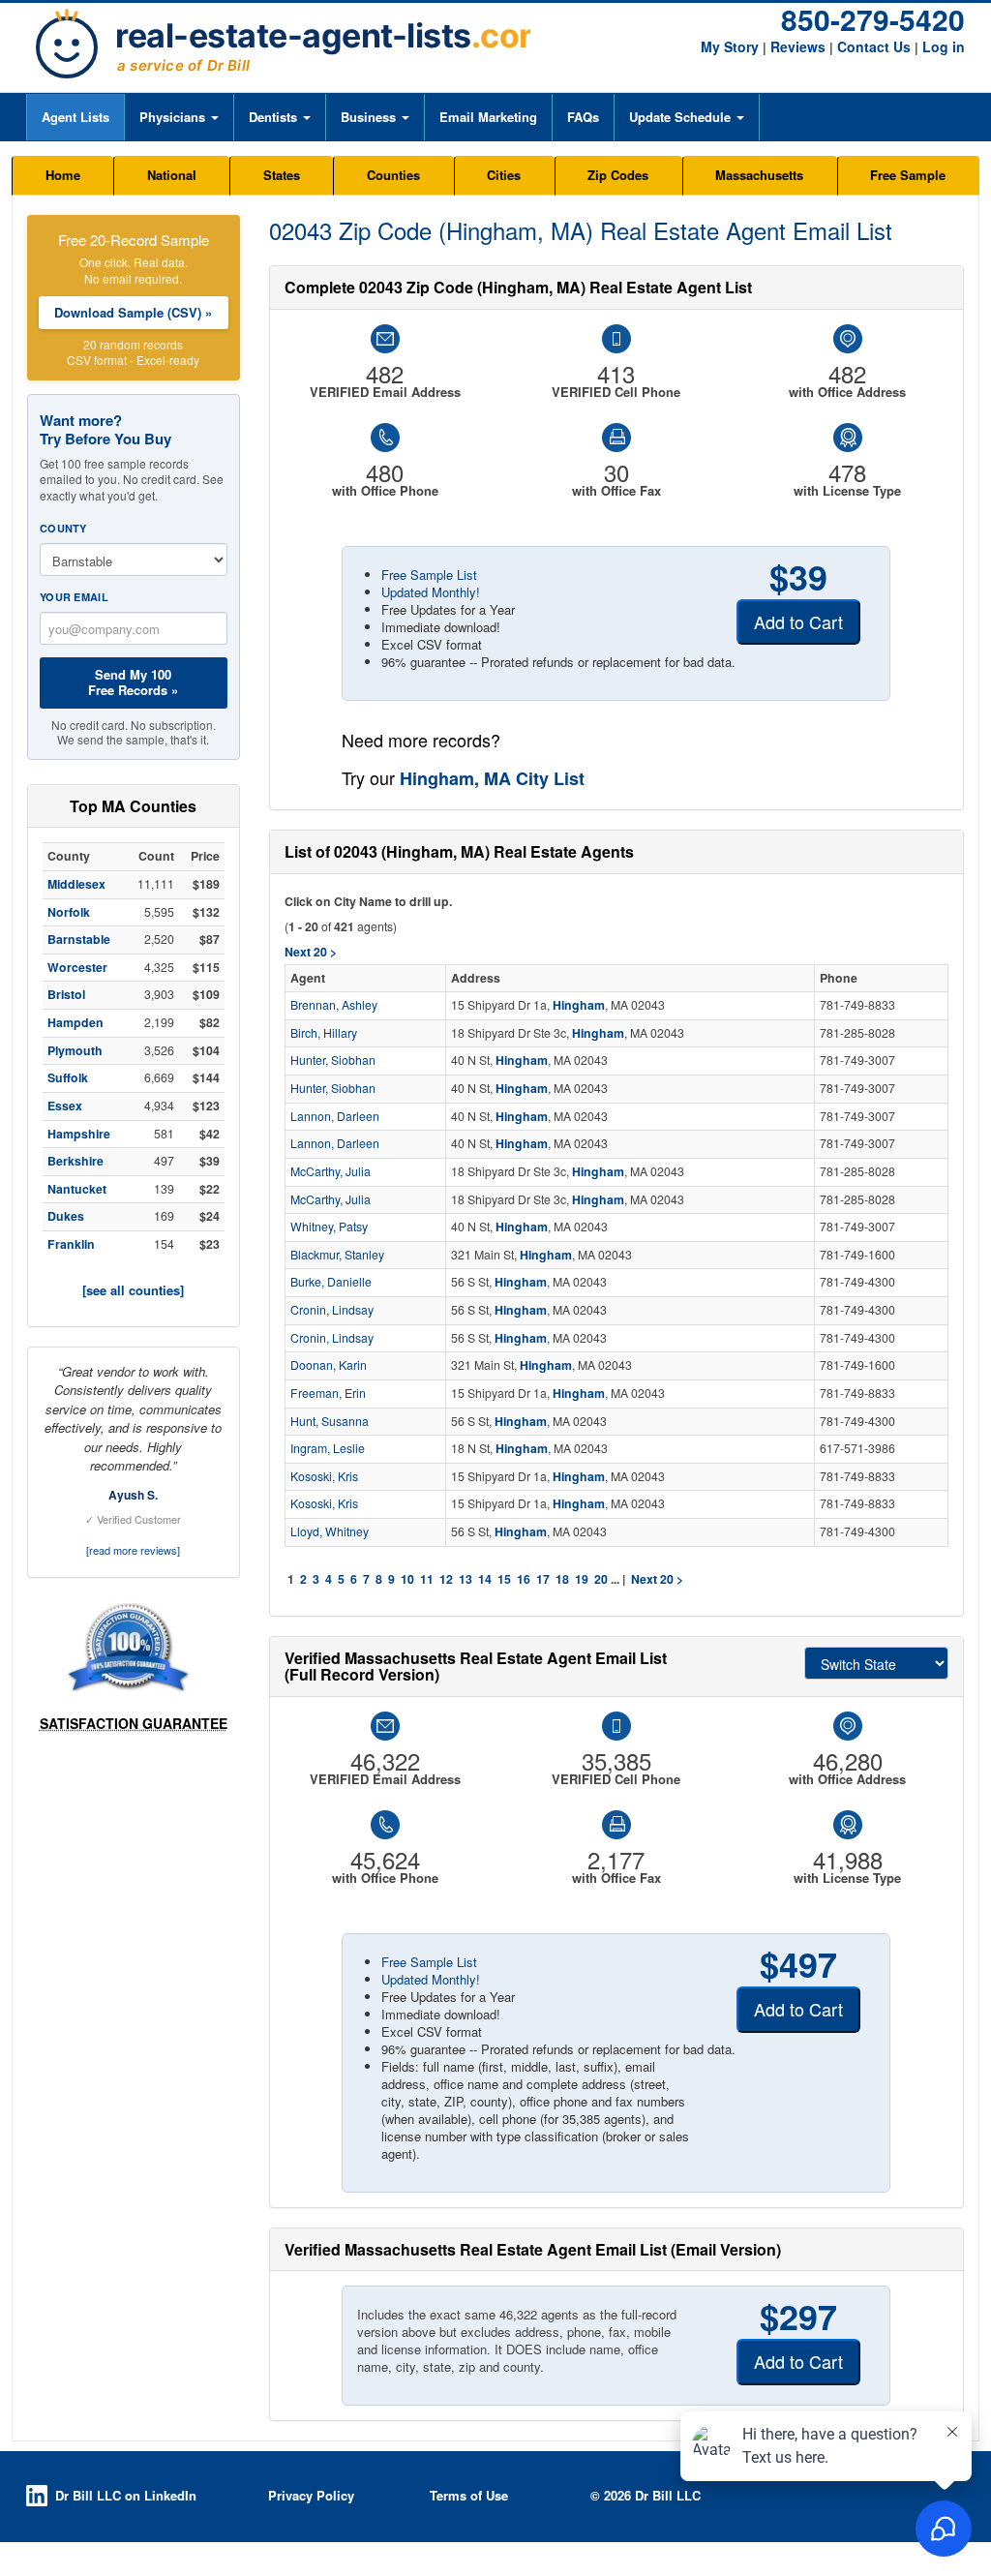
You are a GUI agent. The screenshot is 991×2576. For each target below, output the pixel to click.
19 (582, 1579)
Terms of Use (469, 2495)
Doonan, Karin (329, 1365)
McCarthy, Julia (330, 1171)
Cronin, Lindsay (332, 1310)
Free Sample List (429, 575)
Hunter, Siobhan (333, 1060)
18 (562, 1579)
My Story (730, 46)
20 (601, 1579)
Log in (944, 46)
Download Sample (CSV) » (133, 312)
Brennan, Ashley (334, 1005)
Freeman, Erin (328, 1393)
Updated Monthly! (431, 592)
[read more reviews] (133, 1550)
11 (427, 1579)
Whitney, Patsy (329, 1227)
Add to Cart (798, 621)
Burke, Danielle (331, 1282)
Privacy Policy (311, 2495)
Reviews (798, 46)
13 (465, 1579)
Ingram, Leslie (328, 1448)
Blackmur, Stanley (337, 1255)
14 (485, 1579)
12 (446, 1579)
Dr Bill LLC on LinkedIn (126, 2495)
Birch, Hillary (324, 1033)
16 (524, 1579)
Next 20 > (657, 1579)
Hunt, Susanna (330, 1421)
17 (543, 1579)
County (63, 528)
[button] (179, 117)
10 (407, 1579)
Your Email (74, 597)
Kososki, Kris (324, 1476)
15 (504, 1579)
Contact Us (874, 46)
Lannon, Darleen (335, 1116)
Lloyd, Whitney (330, 1531)
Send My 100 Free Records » (133, 682)
